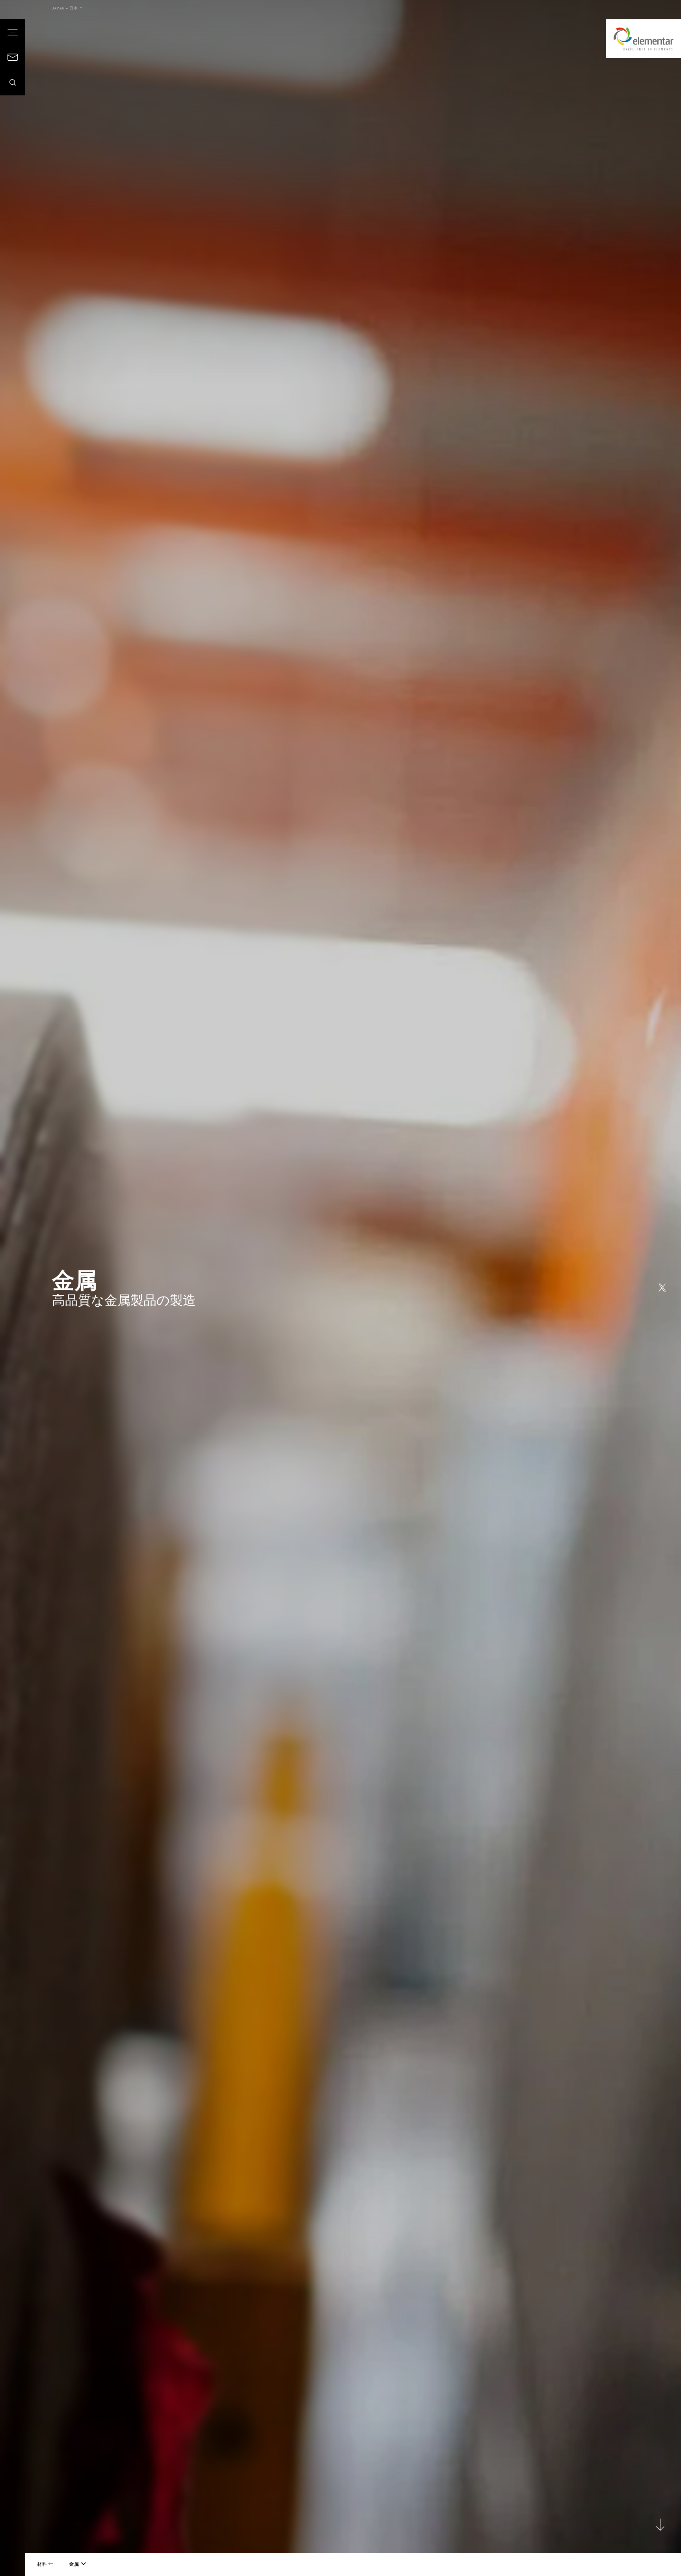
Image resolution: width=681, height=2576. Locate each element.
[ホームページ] (644, 39)
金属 (74, 2564)
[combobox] (67, 8)
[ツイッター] (662, 1288)
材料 (43, 2564)
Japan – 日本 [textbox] (65, 8)
